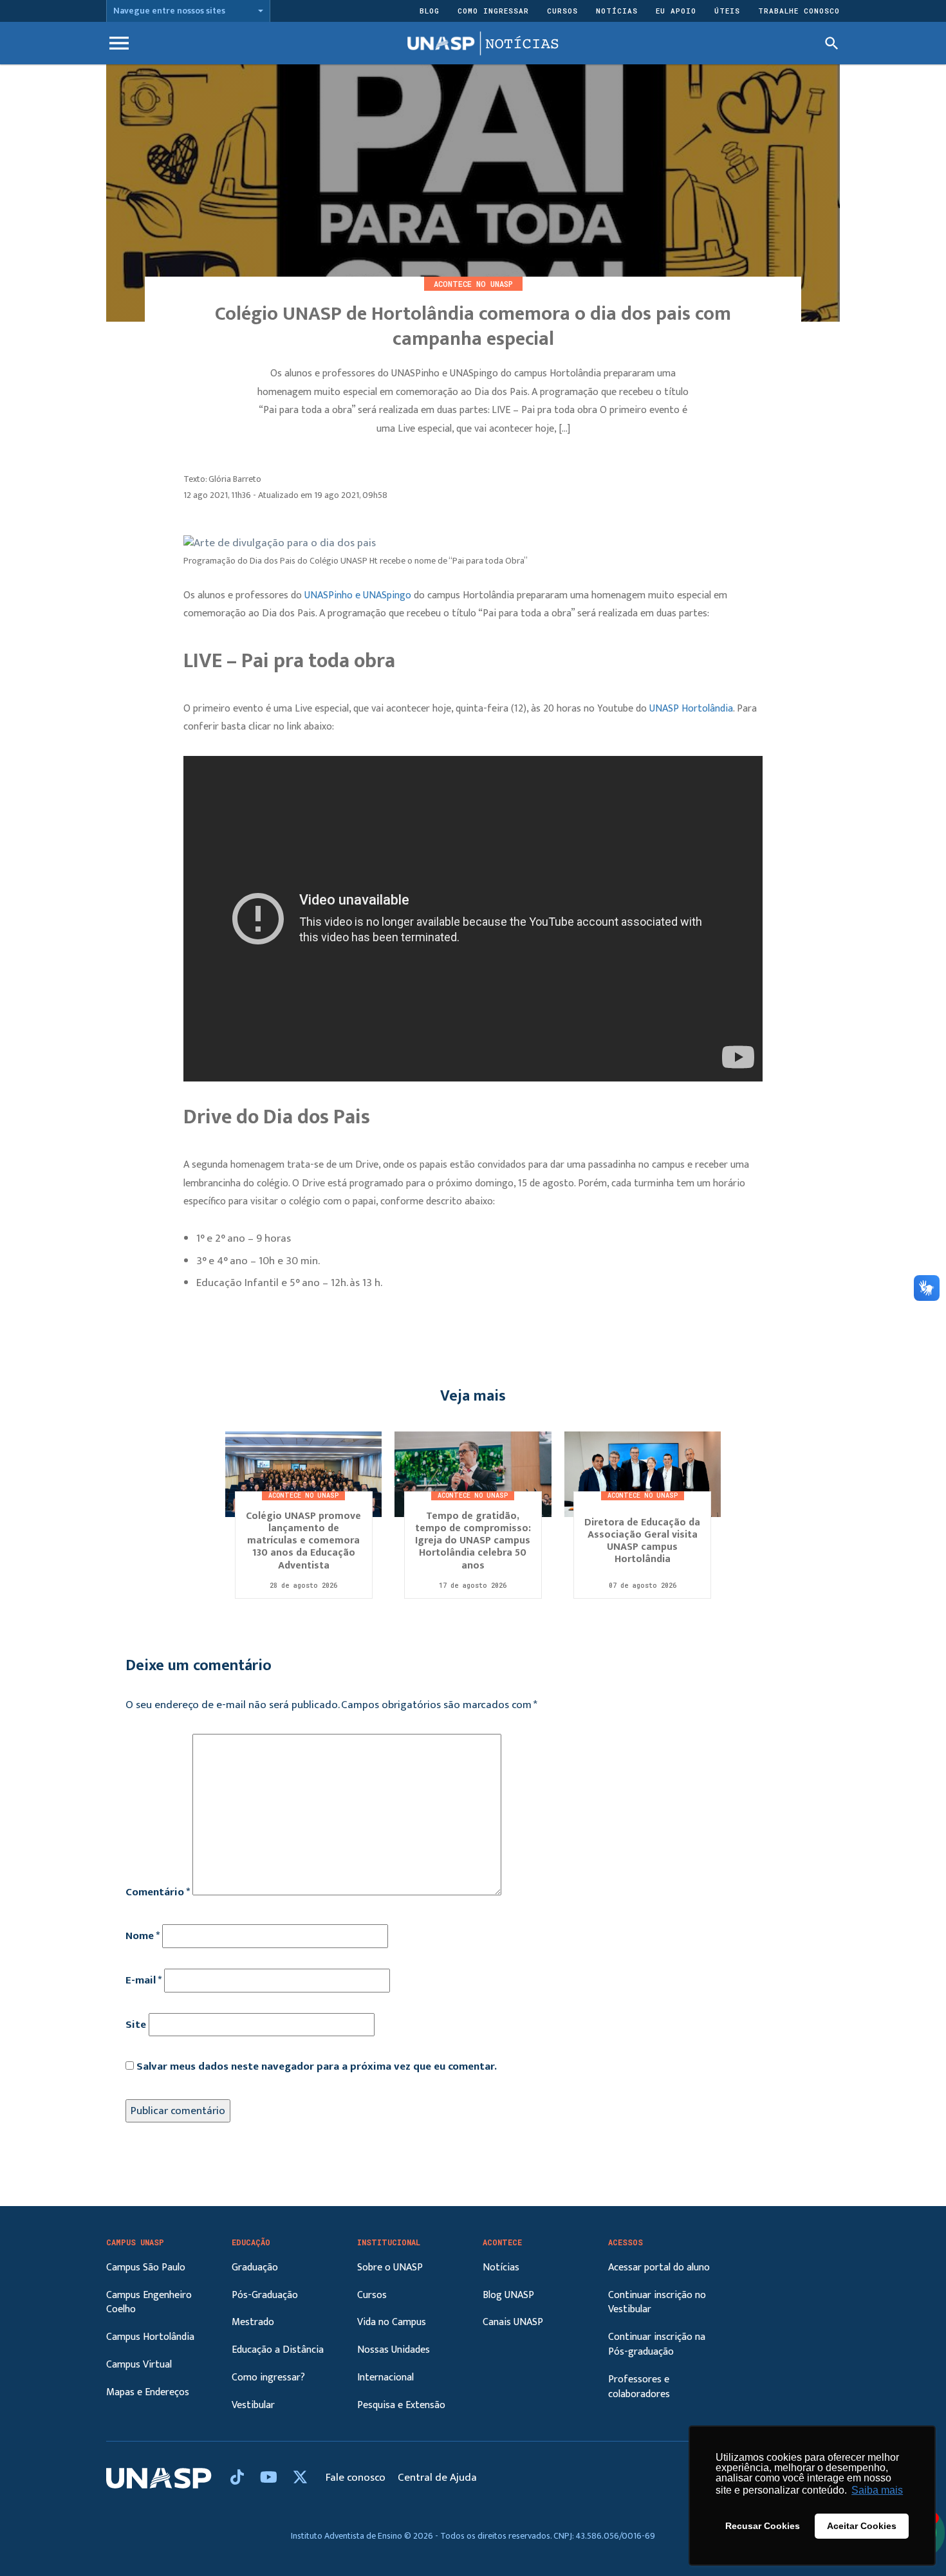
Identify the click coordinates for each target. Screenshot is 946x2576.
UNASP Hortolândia (691, 709)
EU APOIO (676, 11)
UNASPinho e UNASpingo (358, 595)
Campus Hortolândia (150, 2337)
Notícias (617, 11)
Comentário (158, 1892)
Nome (143, 1936)
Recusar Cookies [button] (763, 2526)
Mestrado (253, 2322)
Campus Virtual (139, 2365)
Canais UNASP (513, 2322)
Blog (430, 11)
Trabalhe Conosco (799, 11)
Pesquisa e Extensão (401, 2405)
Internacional (385, 2378)
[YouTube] (270, 2478)
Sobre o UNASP (390, 2268)
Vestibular (253, 2405)
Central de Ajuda (437, 2478)
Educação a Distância (278, 2350)
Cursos (562, 11)
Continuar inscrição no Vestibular (657, 2303)
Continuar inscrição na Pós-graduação (657, 2344)
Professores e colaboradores (639, 2387)
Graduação (255, 2268)
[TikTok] (239, 2478)
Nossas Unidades (394, 2350)
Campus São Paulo (146, 2268)
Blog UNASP (508, 2295)
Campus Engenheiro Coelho (149, 2303)
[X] (300, 2478)
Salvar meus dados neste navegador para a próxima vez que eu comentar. (317, 2066)
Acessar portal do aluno (659, 2268)
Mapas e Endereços (148, 2392)
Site (136, 2025)
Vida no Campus (392, 2322)
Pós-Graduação (265, 2295)
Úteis (727, 11)
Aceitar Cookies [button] (862, 2526)
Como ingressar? (268, 2378)
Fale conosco (357, 2478)
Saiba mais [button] (877, 2490)
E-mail (144, 1980)
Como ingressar (493, 11)
